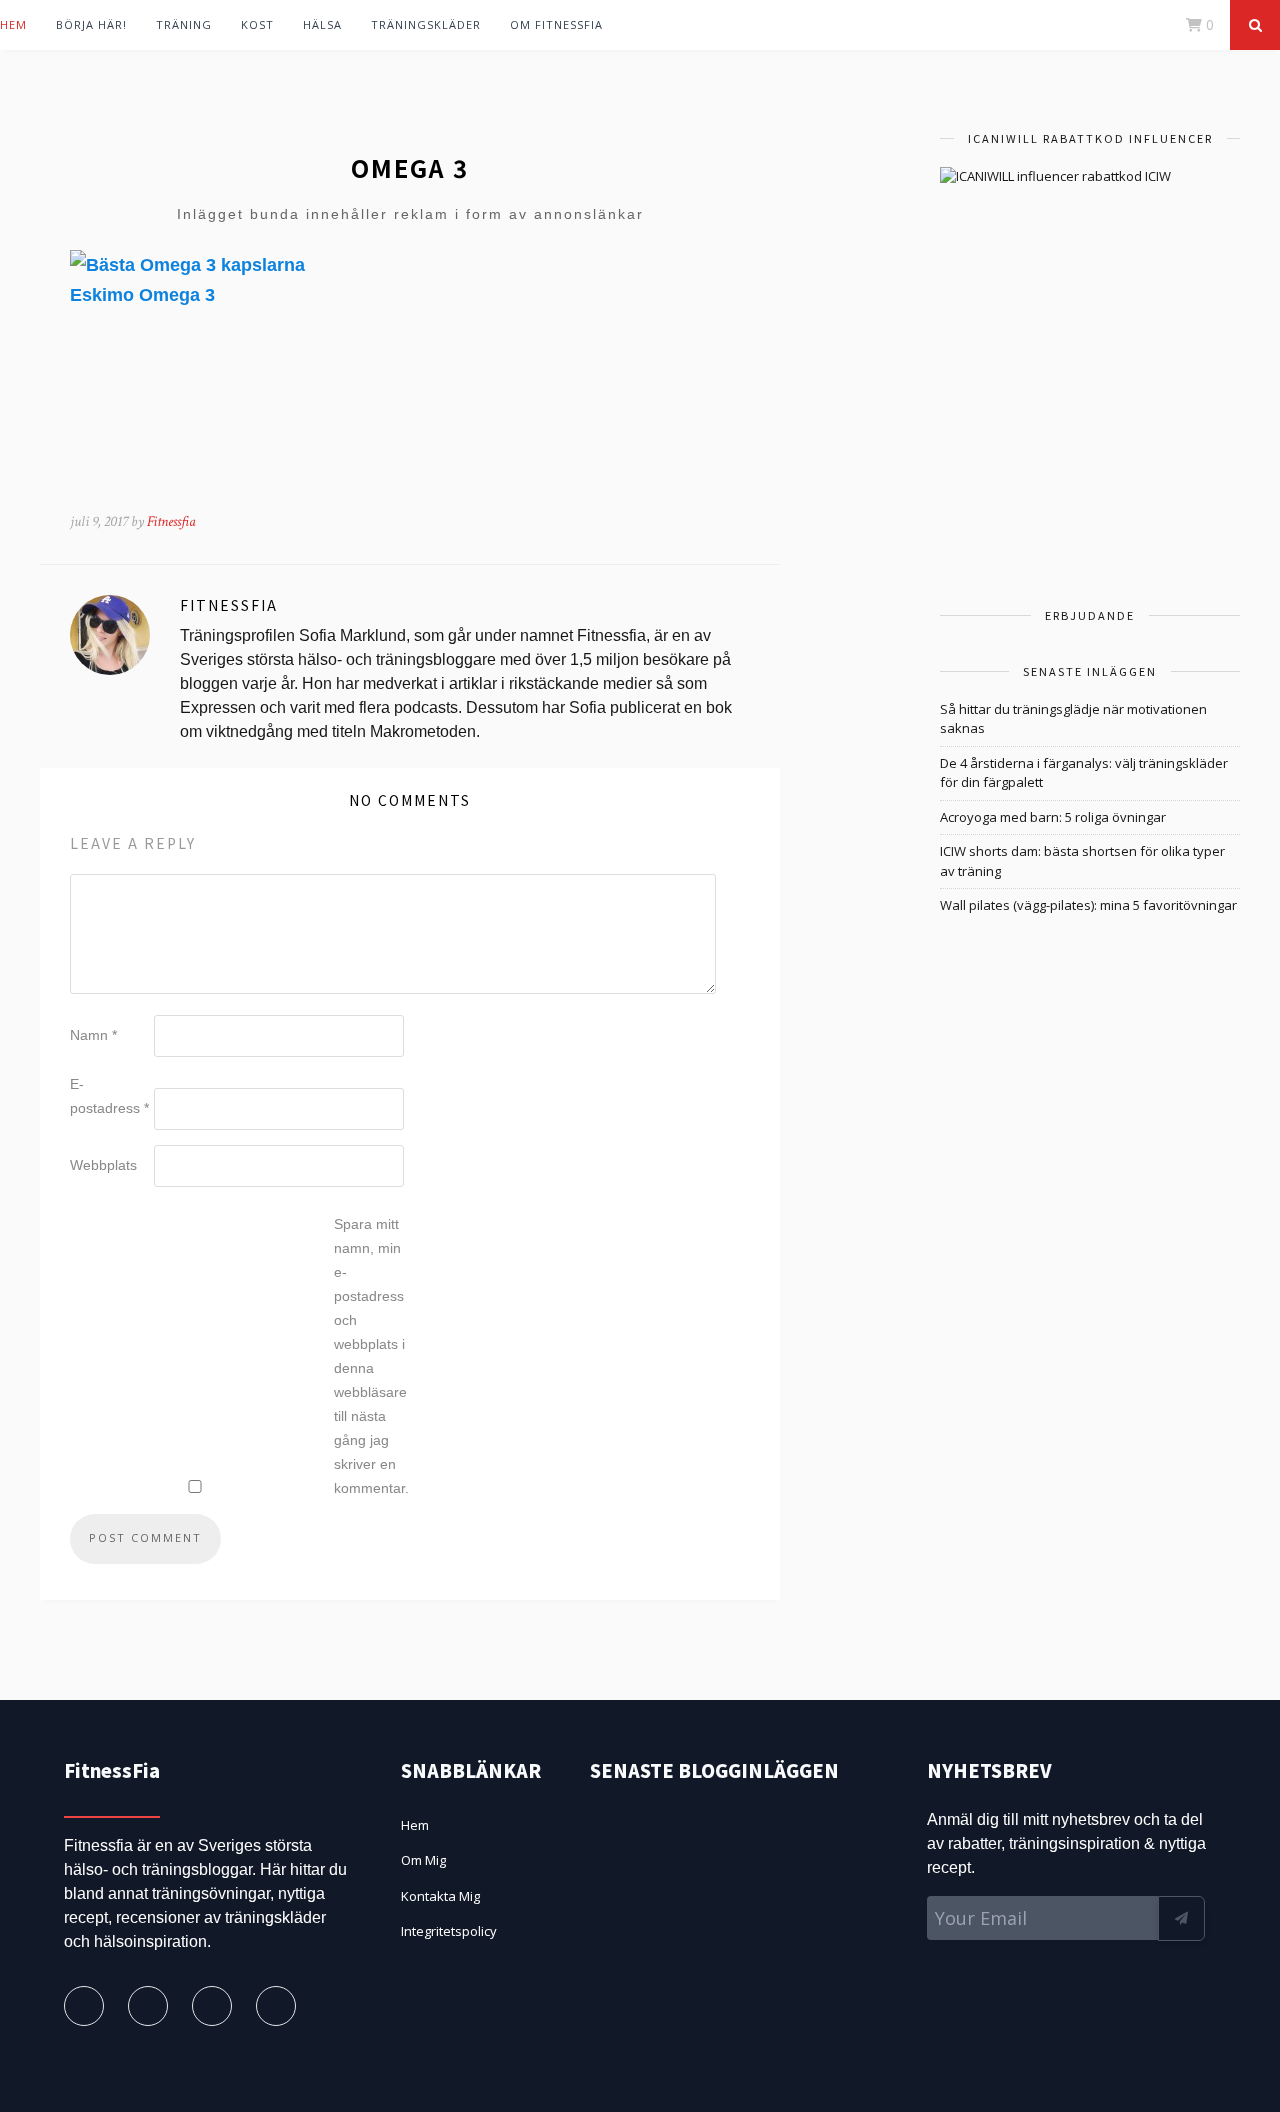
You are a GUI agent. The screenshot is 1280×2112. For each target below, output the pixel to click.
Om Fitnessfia (556, 24)
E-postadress (109, 1096)
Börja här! (91, 24)
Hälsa (322, 24)
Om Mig (423, 1860)
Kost (257, 24)
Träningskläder (426, 24)
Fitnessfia (171, 521)
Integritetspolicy (449, 1931)
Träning (184, 24)
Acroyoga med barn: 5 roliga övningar (1053, 817)
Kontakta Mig (440, 1896)
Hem (13, 24)
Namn (93, 1035)
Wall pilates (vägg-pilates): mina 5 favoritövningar (1088, 905)
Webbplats (103, 1165)
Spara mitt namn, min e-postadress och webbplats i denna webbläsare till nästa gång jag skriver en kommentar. (371, 1356)
